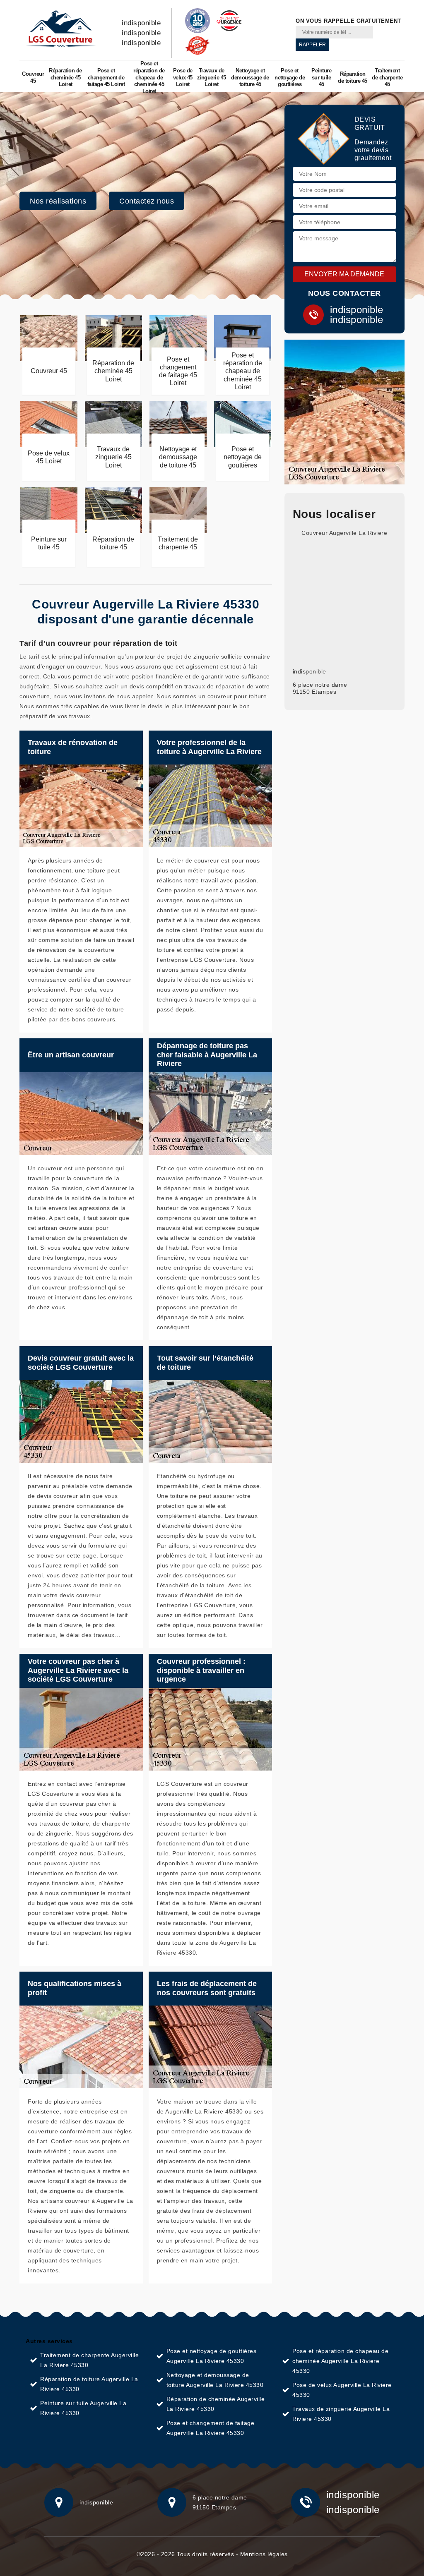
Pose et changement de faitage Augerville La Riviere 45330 (211, 2428)
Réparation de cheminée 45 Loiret (65, 78)
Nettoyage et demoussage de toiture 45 (250, 78)
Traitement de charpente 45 (387, 78)
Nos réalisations (58, 201)
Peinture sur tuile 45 (321, 78)
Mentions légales (264, 2554)
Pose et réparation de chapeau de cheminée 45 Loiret (149, 78)
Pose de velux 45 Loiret (183, 78)
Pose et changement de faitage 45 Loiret (106, 78)
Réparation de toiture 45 (353, 77)
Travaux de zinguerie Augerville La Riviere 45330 (341, 2414)
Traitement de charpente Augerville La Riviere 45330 (89, 2360)
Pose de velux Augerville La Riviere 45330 (342, 2390)
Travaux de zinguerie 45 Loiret (212, 78)
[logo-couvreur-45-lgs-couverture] (60, 29)
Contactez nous (147, 201)
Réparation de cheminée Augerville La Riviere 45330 (216, 2404)
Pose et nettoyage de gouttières (290, 78)
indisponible (141, 23)
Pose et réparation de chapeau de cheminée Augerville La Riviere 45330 (340, 2361)
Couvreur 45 (33, 77)
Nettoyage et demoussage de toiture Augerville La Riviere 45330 (215, 2380)
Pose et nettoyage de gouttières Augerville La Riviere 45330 (212, 2356)
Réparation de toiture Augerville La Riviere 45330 (89, 2384)
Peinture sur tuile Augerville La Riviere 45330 (83, 2408)
